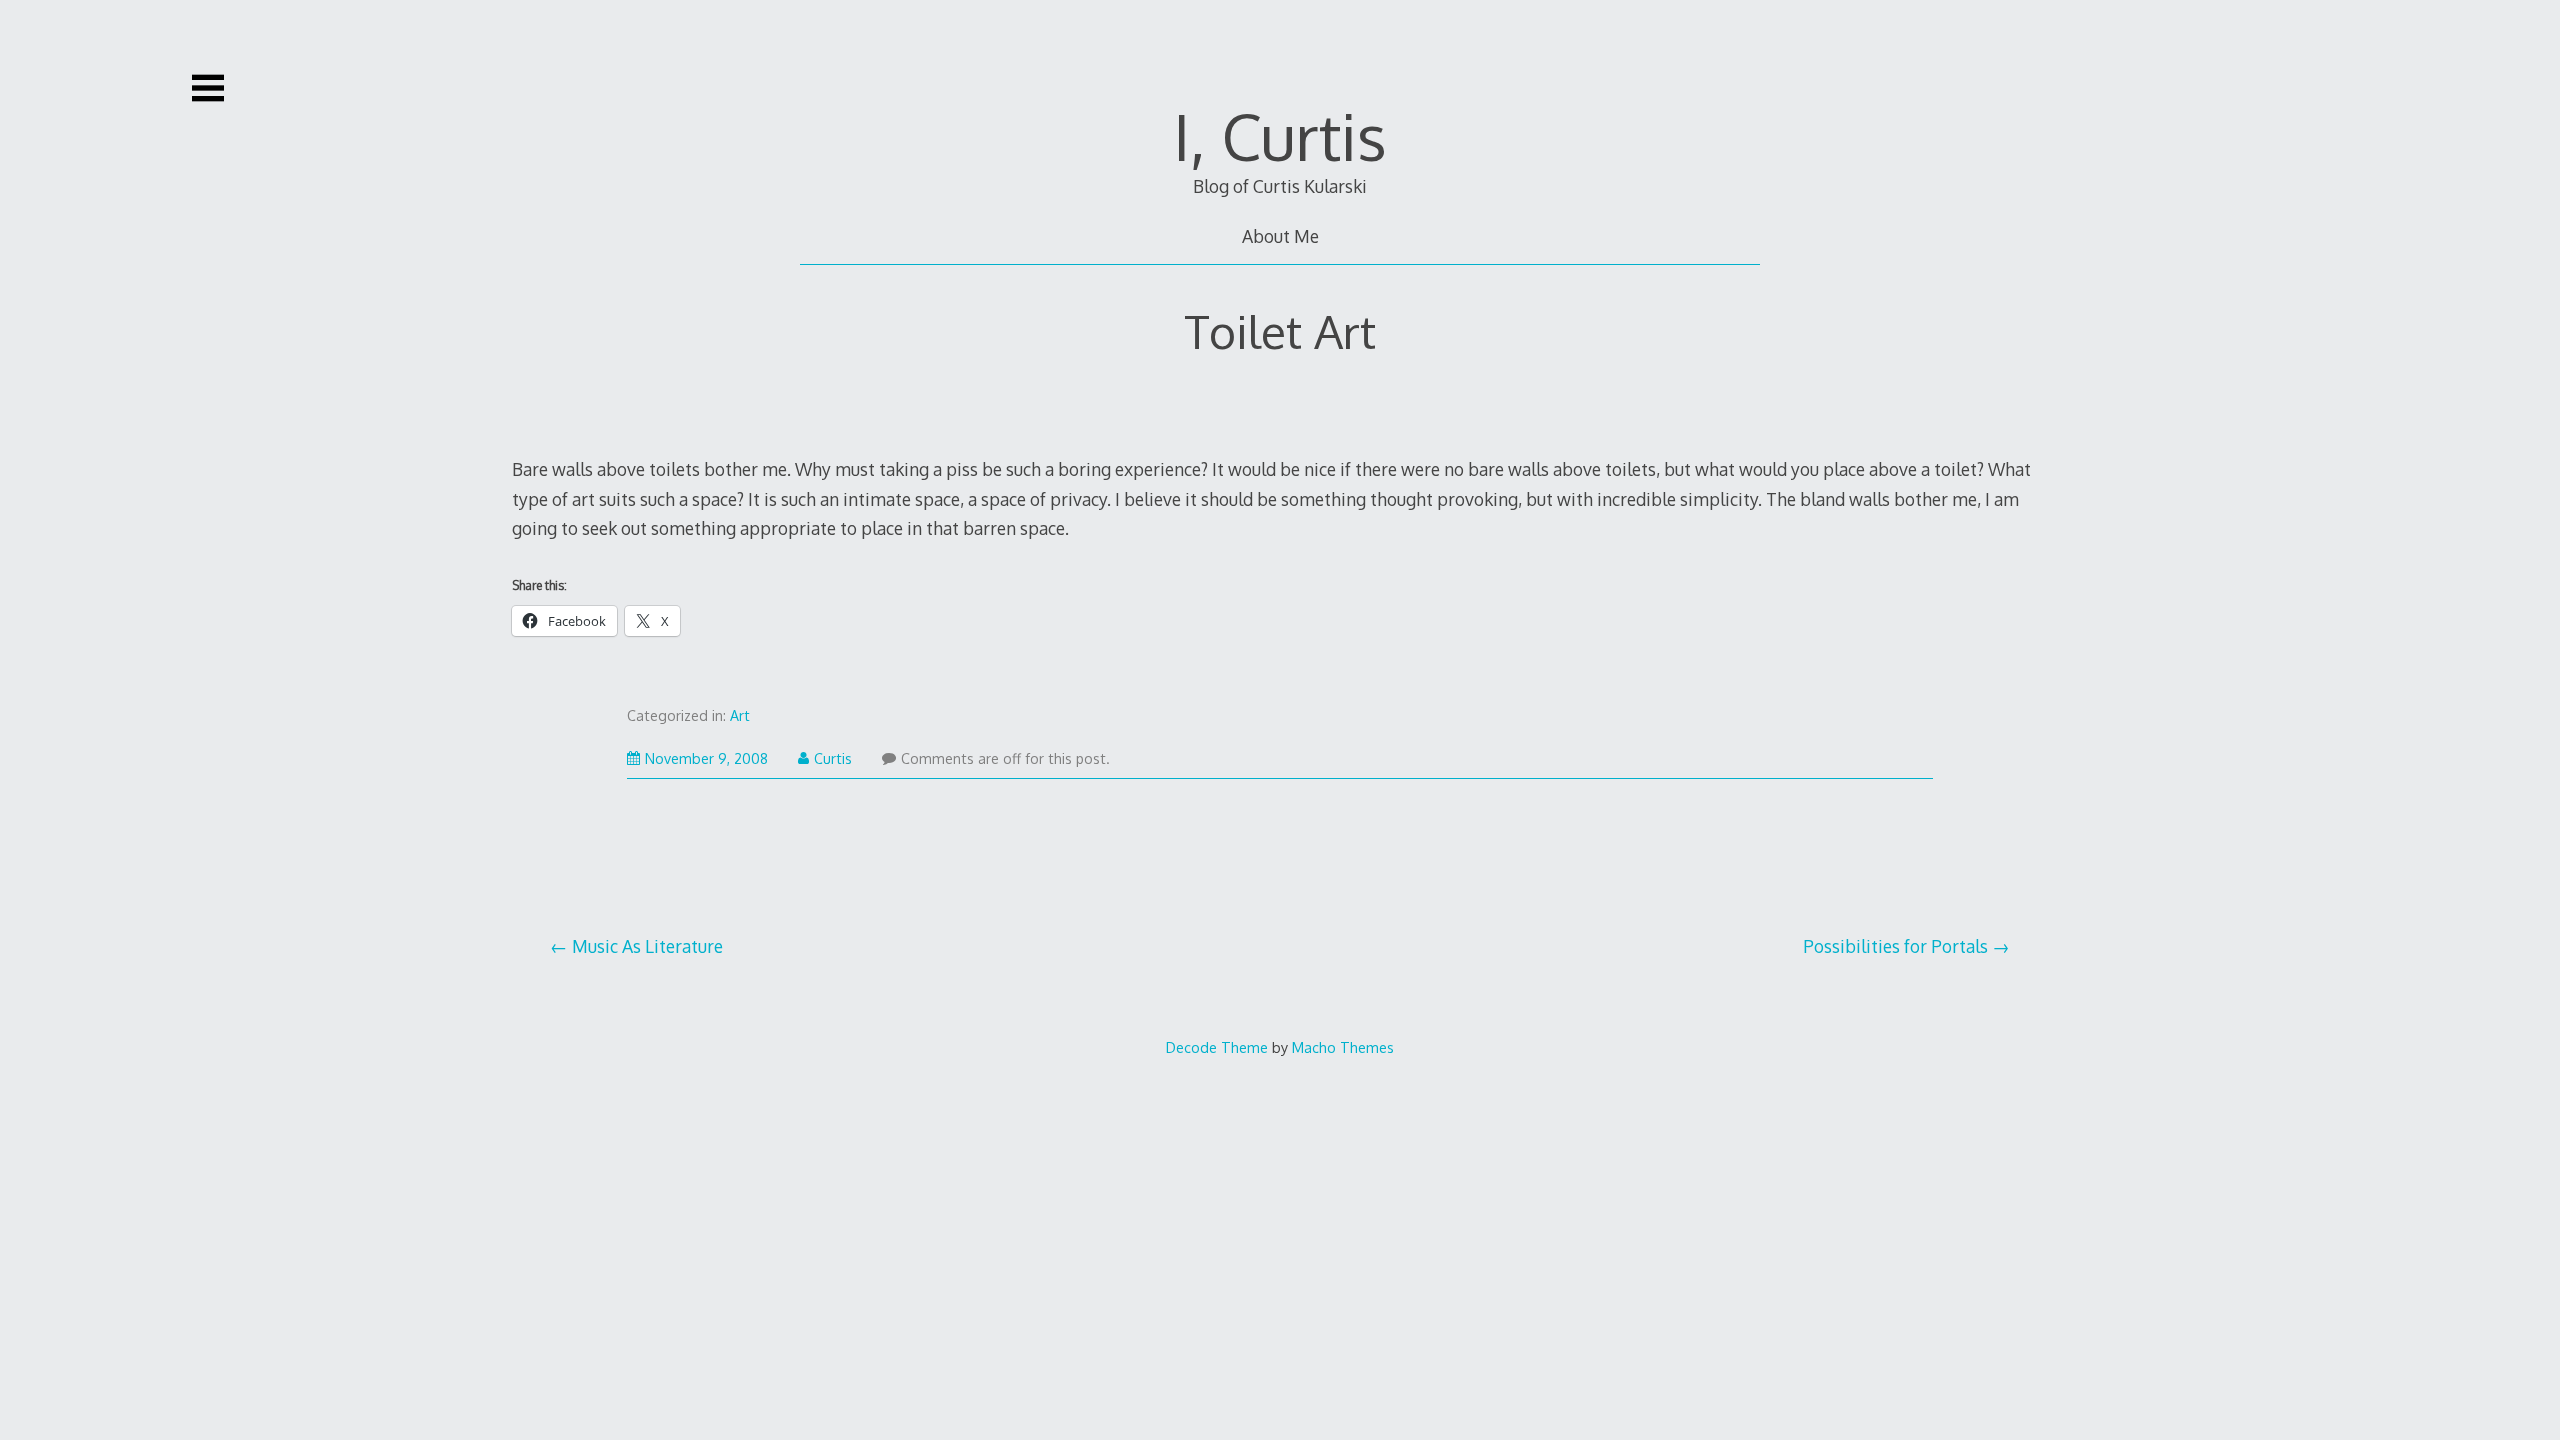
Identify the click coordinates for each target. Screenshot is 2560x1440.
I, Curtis (1280, 135)
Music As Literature (647, 946)
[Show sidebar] (208, 88)
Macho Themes (1343, 1047)
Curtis (833, 758)
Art (740, 715)
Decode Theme (1217, 1047)
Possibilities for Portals (1895, 946)
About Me (1280, 236)
